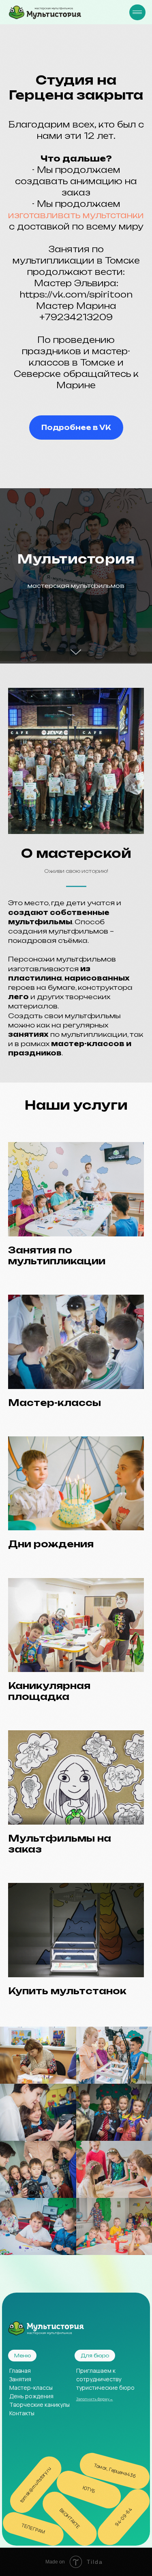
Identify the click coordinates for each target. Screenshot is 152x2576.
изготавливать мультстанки (76, 215)
